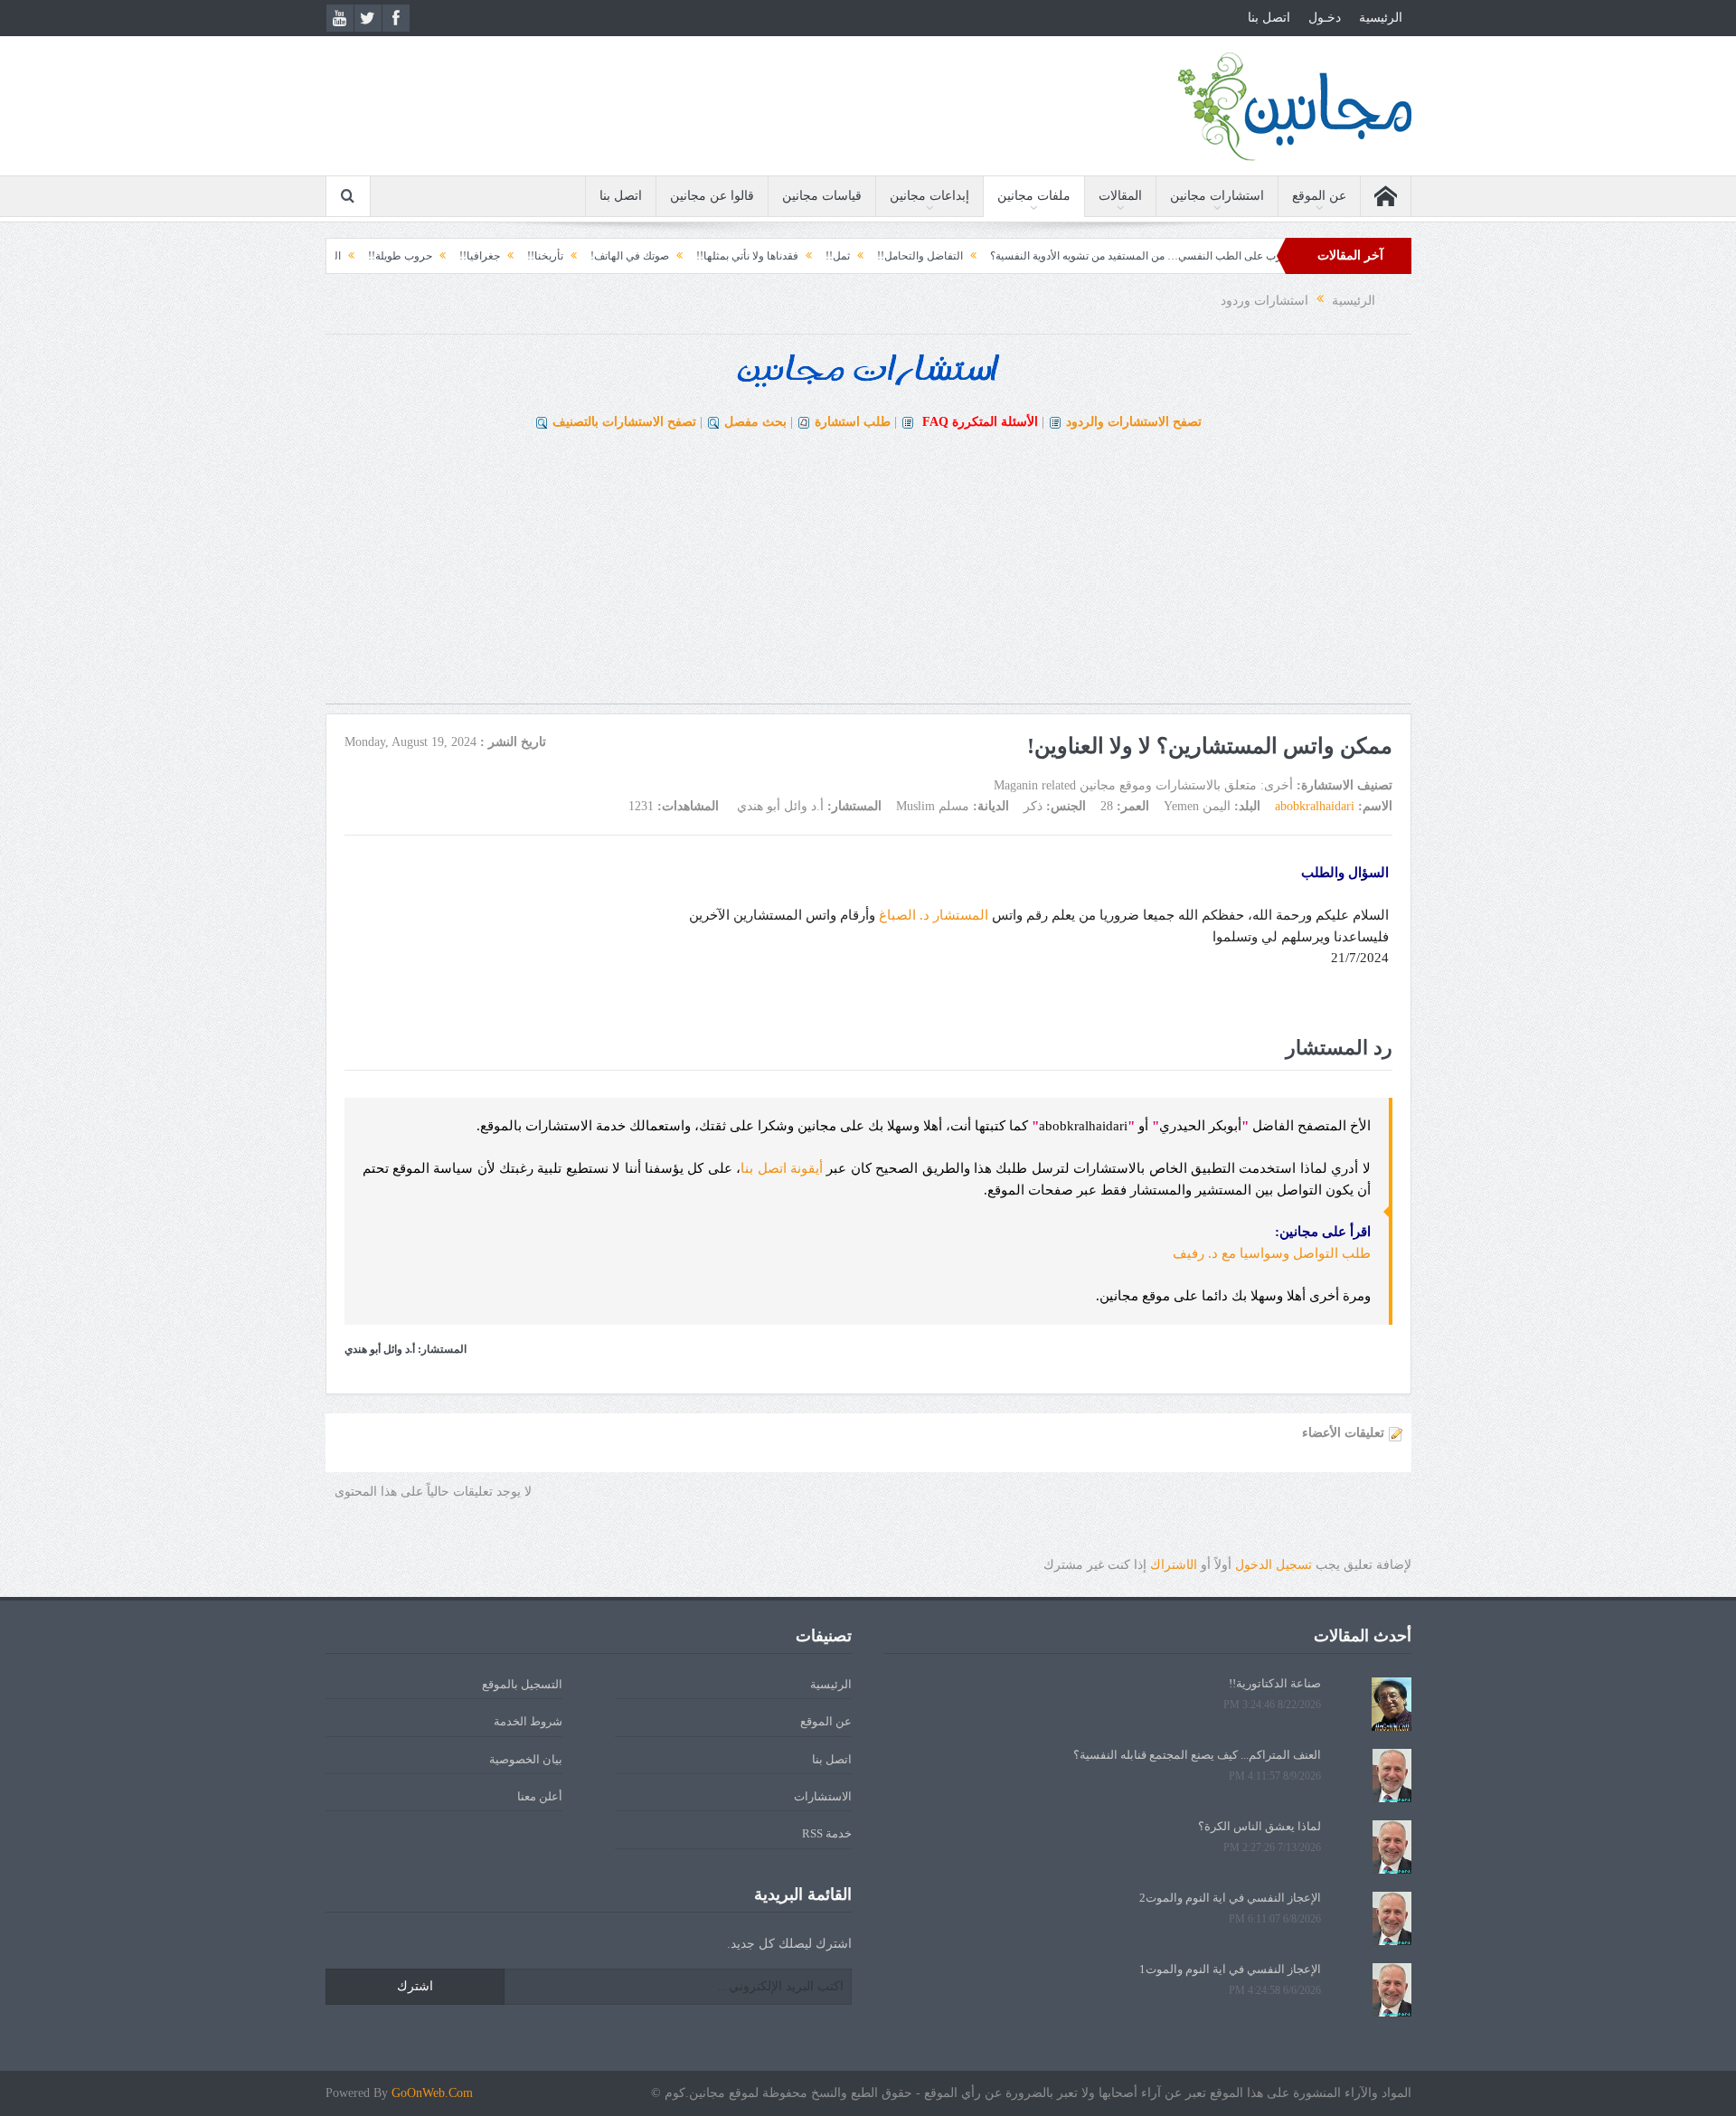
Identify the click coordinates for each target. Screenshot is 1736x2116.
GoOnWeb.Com (432, 2093)
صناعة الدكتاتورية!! (1275, 1683)
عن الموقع (1319, 196)
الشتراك (1174, 1565)
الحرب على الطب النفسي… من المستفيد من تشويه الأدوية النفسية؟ (1205, 256)
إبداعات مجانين (929, 196)
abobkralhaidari (1315, 806)
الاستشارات (823, 1796)
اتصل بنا (1269, 18)
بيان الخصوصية (526, 1759)
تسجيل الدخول (1274, 1565)
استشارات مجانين (1217, 196)
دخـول (1325, 18)
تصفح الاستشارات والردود (1134, 422)
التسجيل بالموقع (522, 1684)
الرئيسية (1381, 18)
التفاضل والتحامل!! (982, 256)
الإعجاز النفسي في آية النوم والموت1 (1230, 1969)
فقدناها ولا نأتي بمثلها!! (810, 256)
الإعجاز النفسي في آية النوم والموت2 (1230, 1898)
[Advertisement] (868, 577)
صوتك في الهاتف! (692, 256)
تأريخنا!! (608, 256)
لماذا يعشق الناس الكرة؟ (1260, 1826)
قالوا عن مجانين (712, 196)
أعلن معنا (540, 1796)
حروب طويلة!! (462, 256)
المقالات (1120, 196)
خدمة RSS (827, 1833)
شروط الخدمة (528, 1721)
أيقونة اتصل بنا (782, 1168)
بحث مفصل (755, 422)
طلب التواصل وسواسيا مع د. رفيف (1272, 1253)
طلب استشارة (853, 422)
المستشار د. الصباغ (934, 915)
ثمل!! (900, 256)
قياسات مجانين (822, 196)
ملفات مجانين (1034, 196)
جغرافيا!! (542, 256)
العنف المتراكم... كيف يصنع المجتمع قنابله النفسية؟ (1197, 1755)
